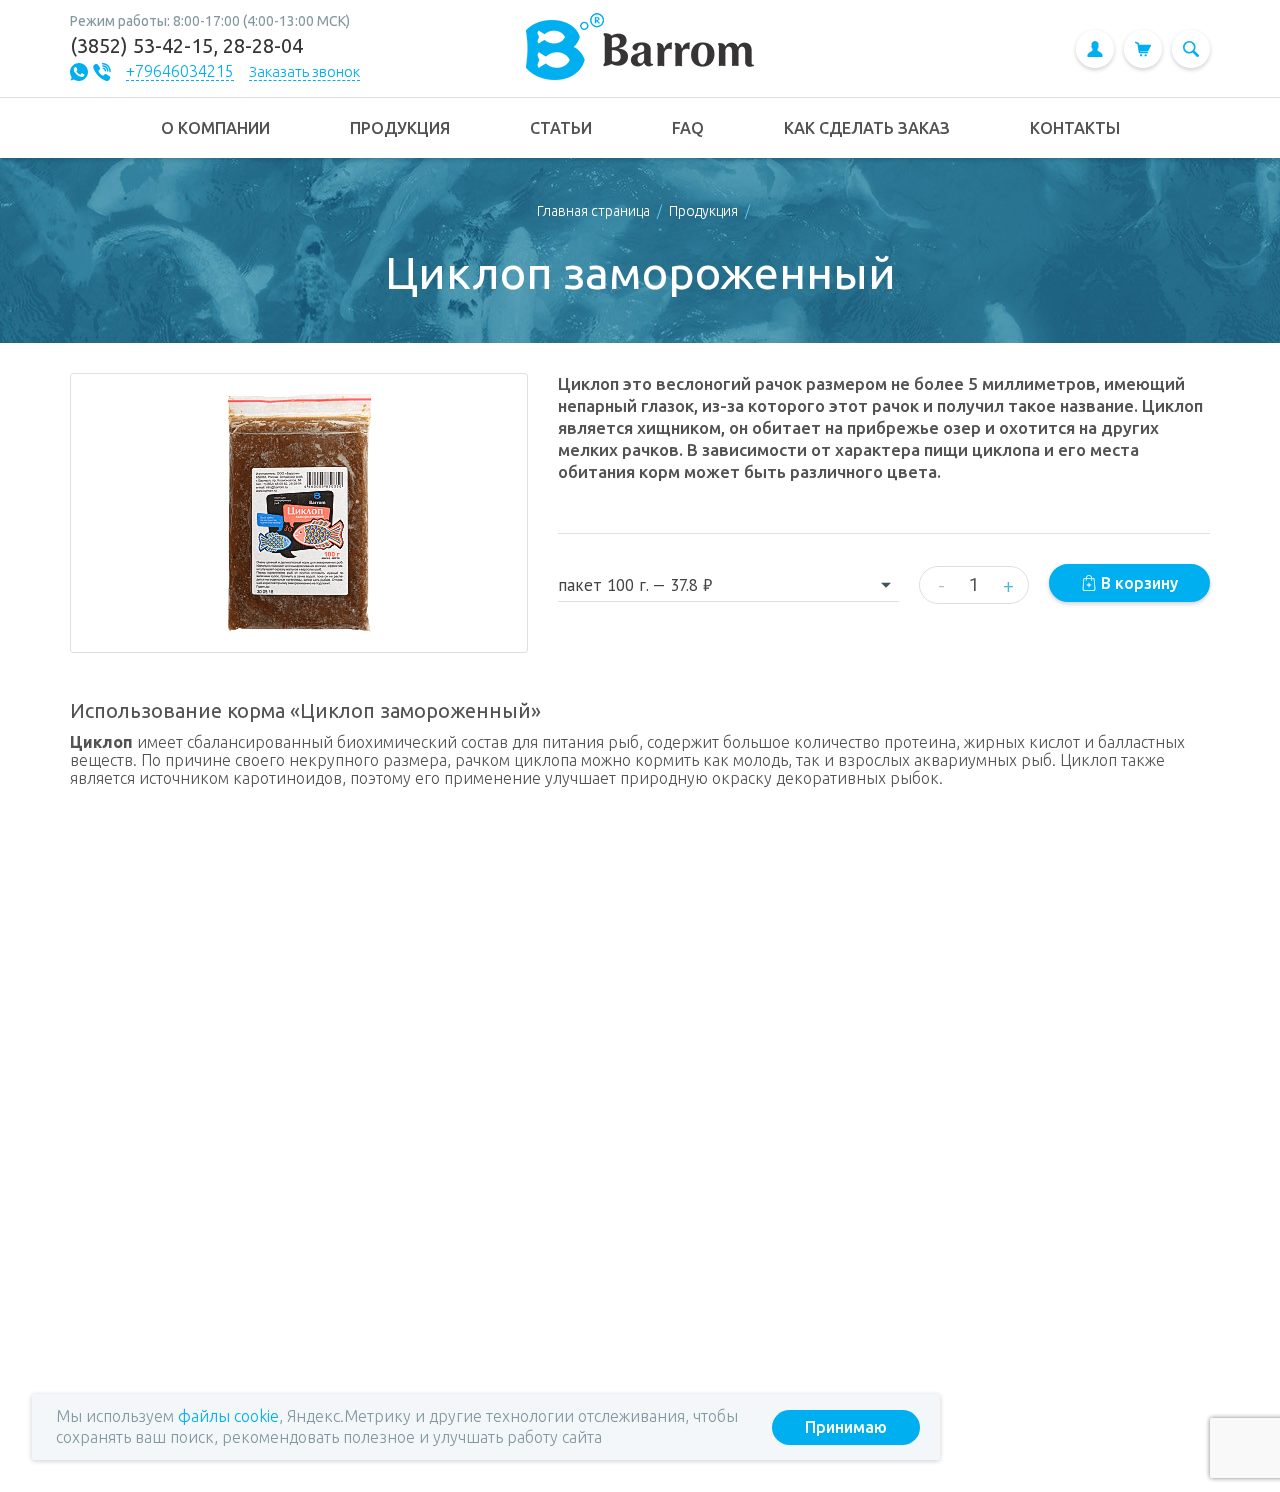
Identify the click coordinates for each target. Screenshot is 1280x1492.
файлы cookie (228, 1416)
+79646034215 (180, 71)
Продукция (703, 211)
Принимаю (846, 1427)
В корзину (1137, 583)
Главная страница (593, 211)
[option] (299, 513)
